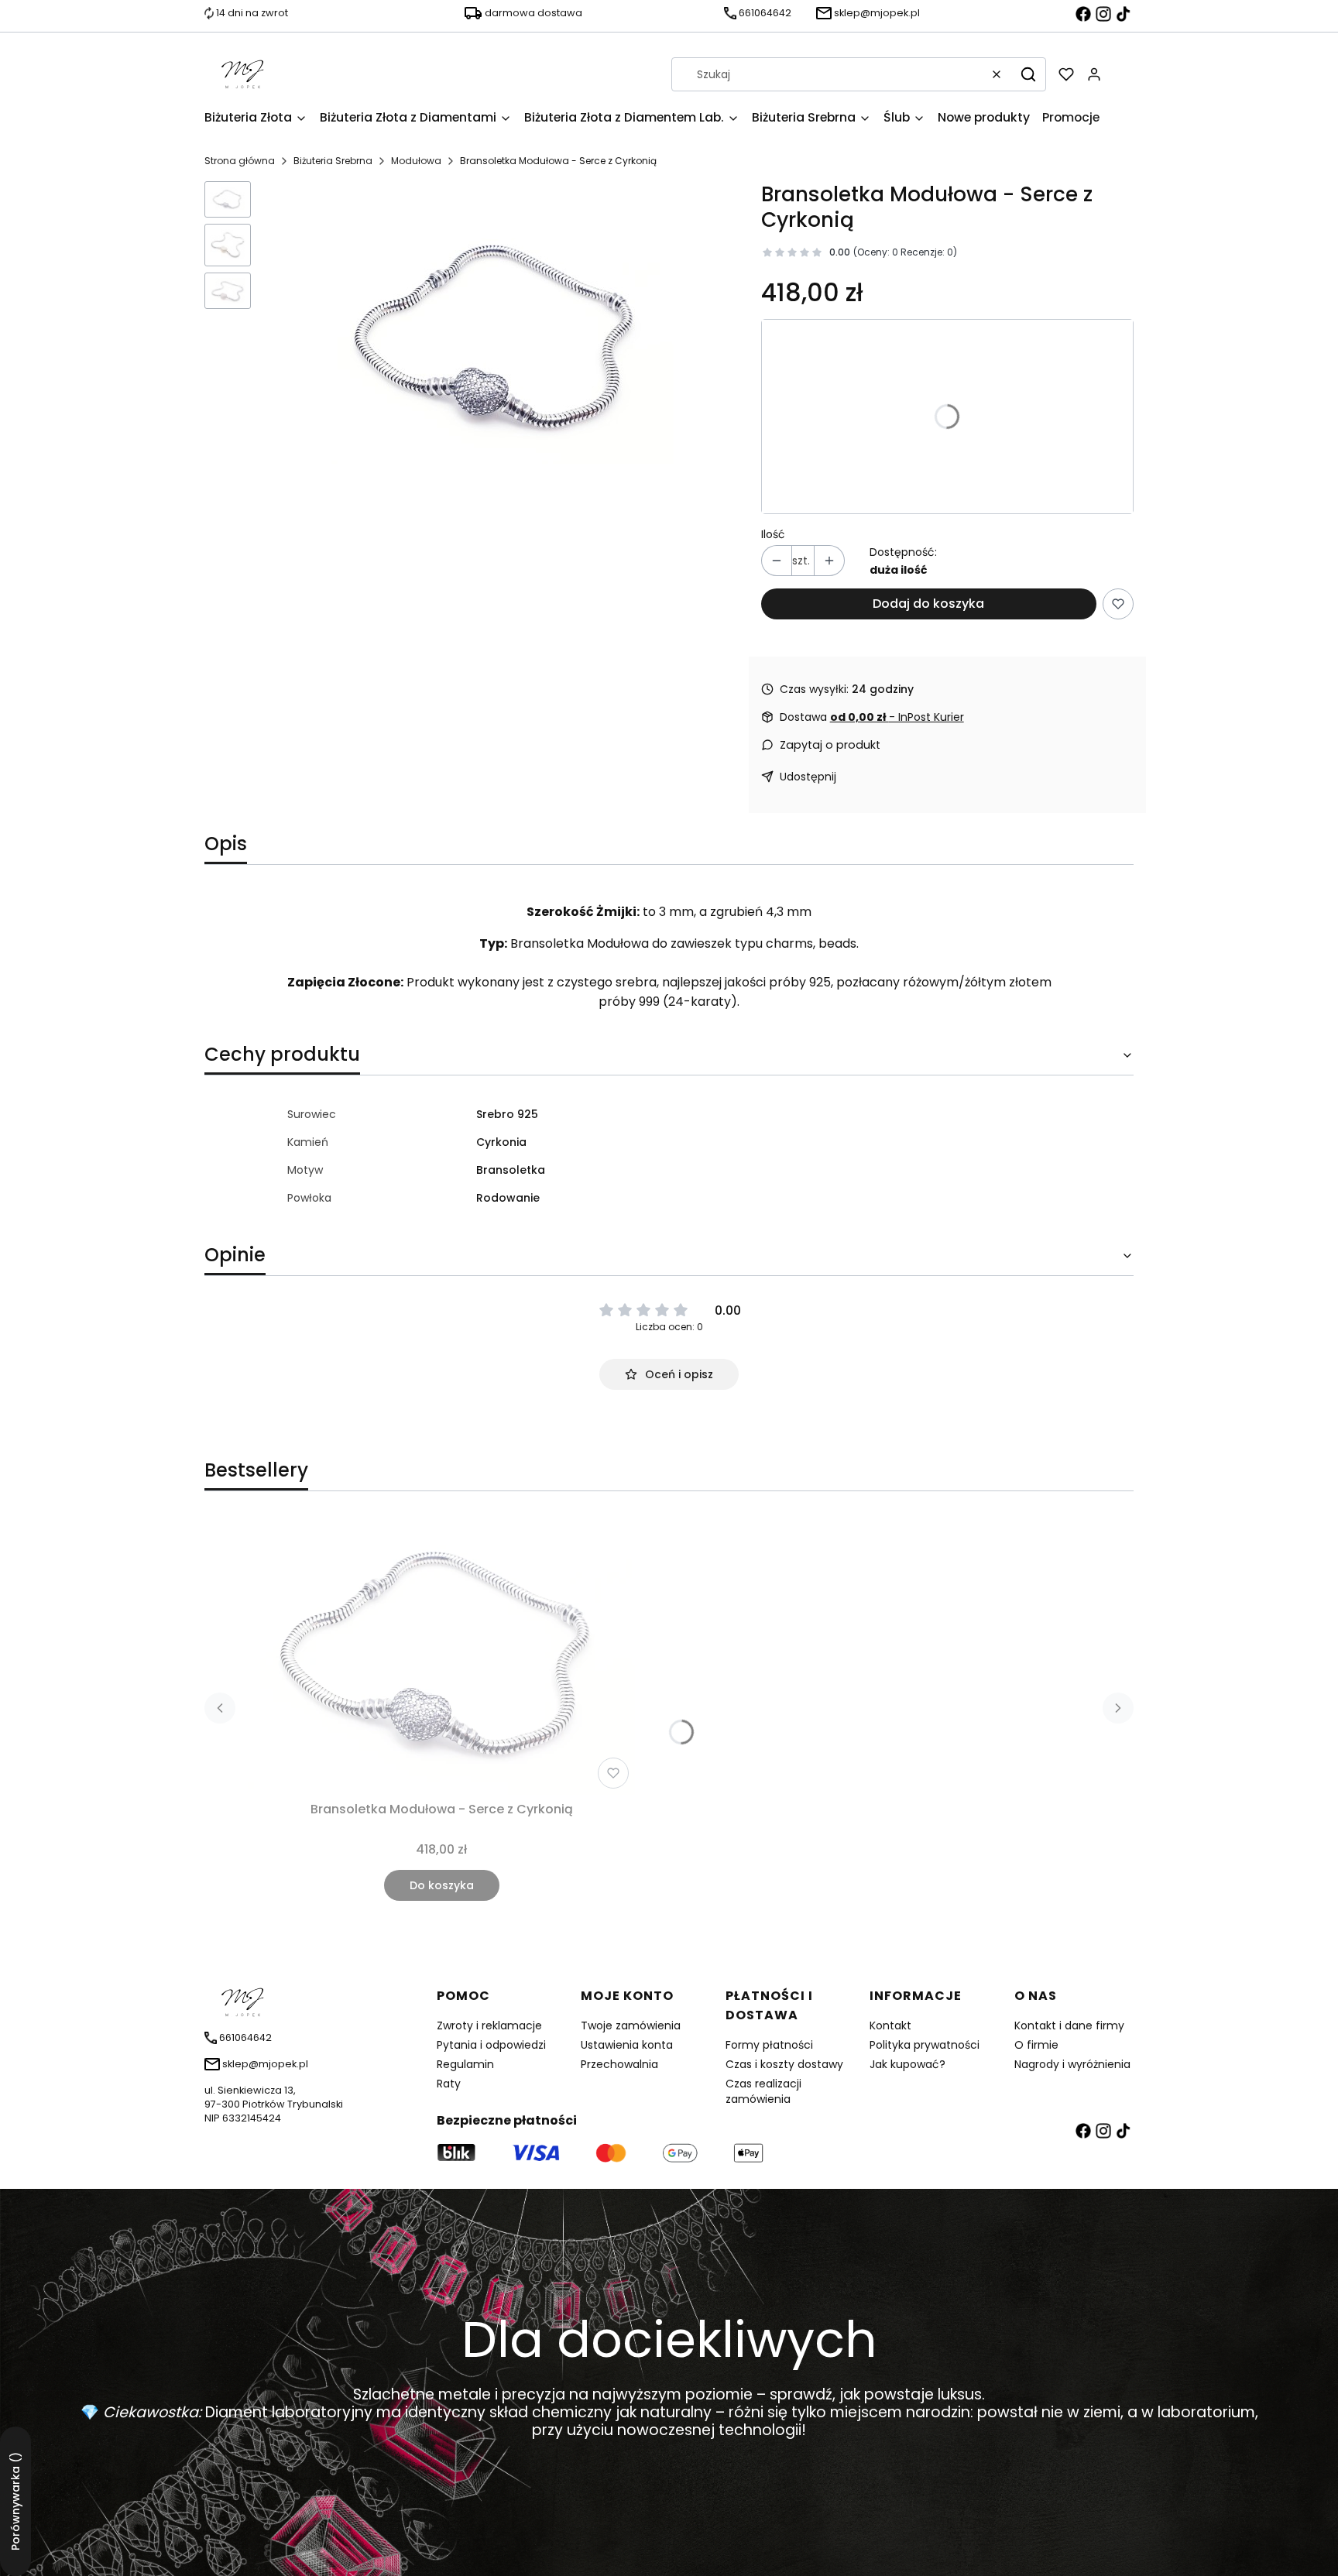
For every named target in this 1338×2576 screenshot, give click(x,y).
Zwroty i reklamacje (489, 2025)
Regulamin (465, 2064)
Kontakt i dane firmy (1069, 2025)
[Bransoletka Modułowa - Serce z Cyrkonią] (441, 1655)
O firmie (1036, 2045)
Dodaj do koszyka (928, 604)
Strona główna (240, 161)
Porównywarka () (15, 2501)
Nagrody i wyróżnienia (1072, 2064)
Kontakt (890, 2025)
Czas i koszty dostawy (784, 2064)
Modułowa (416, 161)
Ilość (773, 534)
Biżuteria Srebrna (333, 161)
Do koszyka (442, 1885)
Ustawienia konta (627, 2045)
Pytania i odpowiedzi (491, 2045)
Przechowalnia (619, 2064)
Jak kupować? (907, 2064)
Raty (449, 2084)
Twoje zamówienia (631, 2025)
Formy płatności (769, 2045)
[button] (1028, 74)
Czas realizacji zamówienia (763, 2091)
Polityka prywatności (925, 2045)
